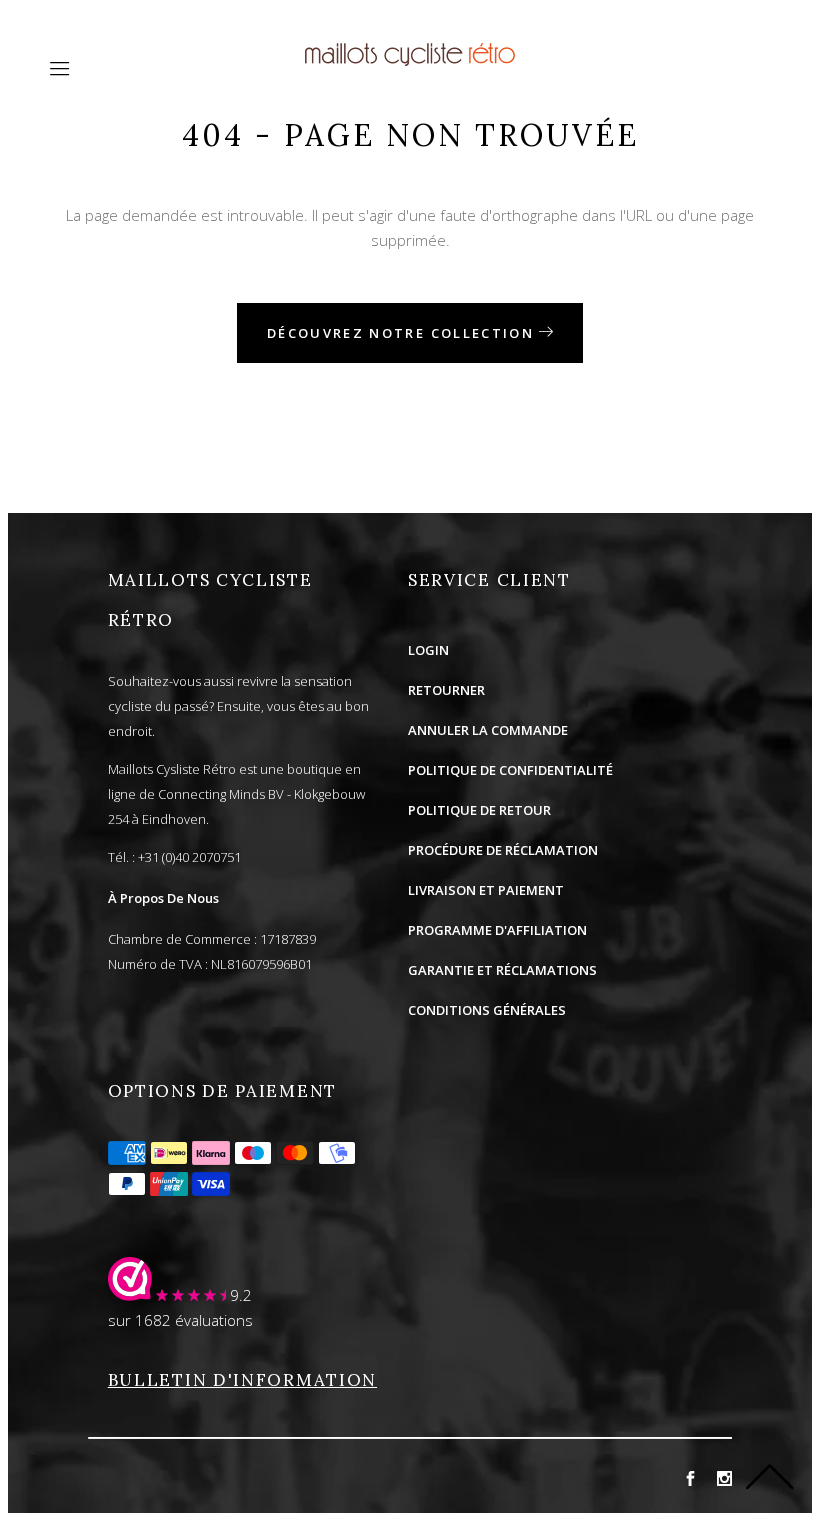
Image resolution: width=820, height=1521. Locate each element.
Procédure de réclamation (503, 850)
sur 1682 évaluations (180, 1320)
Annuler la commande (488, 730)
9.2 (241, 1295)
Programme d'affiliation (497, 930)
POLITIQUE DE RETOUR (479, 810)
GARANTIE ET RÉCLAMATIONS (502, 970)
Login (428, 650)
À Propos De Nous (163, 898)
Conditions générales (487, 1010)
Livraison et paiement (486, 890)
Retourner (446, 690)
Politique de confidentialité (510, 770)
